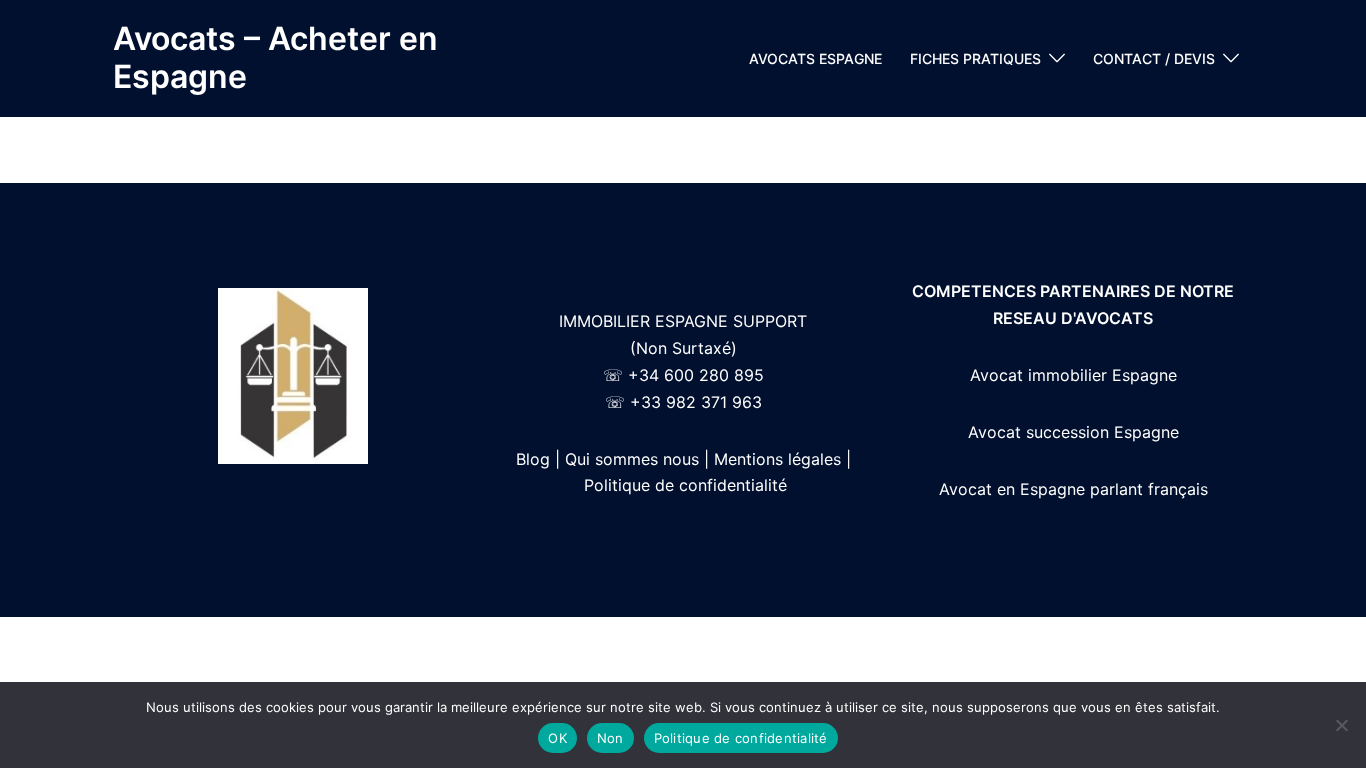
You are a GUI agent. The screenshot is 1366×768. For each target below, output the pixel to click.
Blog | (538, 459)
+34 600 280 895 (696, 375)
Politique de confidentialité (685, 485)
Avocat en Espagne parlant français (1073, 489)
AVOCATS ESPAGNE (815, 58)
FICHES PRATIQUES (975, 58)
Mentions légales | (782, 459)
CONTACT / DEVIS (1154, 58)
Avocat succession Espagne (1073, 432)
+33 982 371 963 (696, 402)
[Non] (1341, 725)
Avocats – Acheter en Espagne (275, 57)
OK (557, 738)
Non (610, 738)
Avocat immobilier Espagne (1073, 375)
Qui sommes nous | (637, 459)
